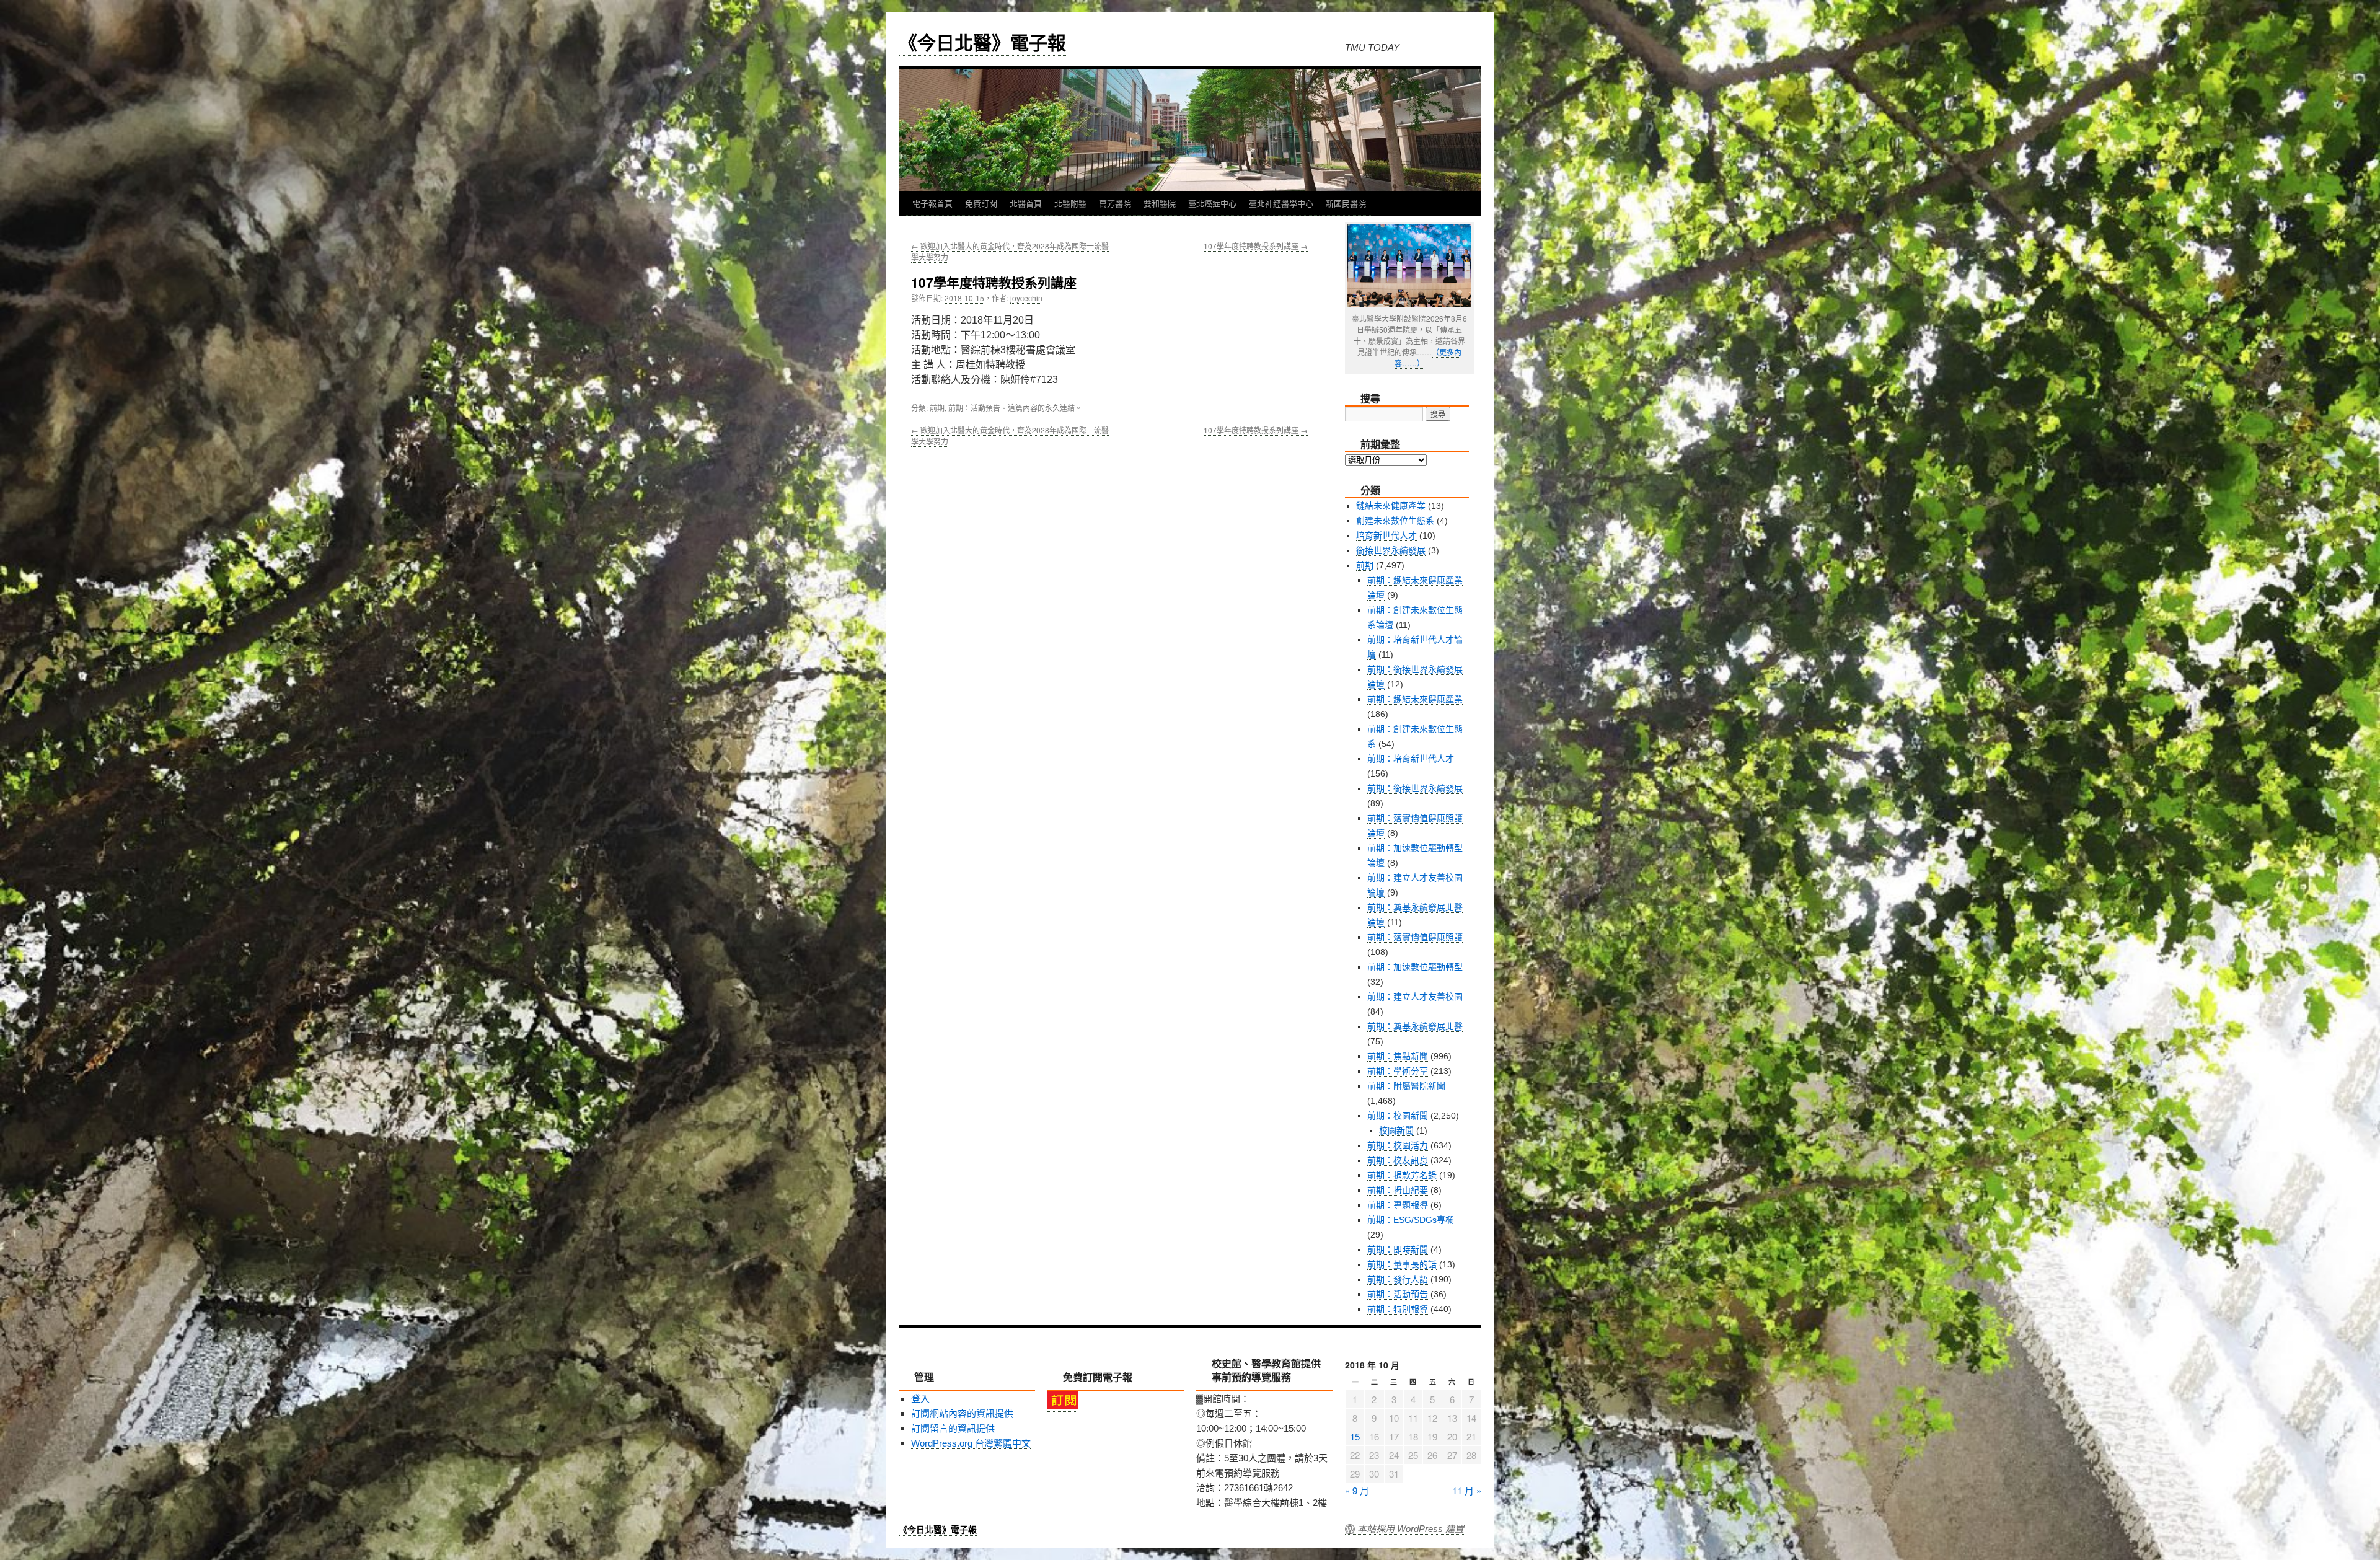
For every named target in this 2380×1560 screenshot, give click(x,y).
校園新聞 (1396, 1130)
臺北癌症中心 (1212, 203)
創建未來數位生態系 (1395, 521)
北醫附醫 (1070, 203)
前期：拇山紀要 (1398, 1190)
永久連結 (1060, 408)
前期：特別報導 (1398, 1309)
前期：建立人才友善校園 (1415, 997)
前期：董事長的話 (1402, 1264)
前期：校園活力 (1398, 1145)
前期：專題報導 (1398, 1205)
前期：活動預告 (974, 408)
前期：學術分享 (1398, 1071)
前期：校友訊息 (1398, 1160)
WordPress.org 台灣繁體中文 (971, 1443)
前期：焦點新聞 (1398, 1056)
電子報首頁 (932, 203)
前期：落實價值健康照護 (1415, 937)
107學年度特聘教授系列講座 (1256, 246)
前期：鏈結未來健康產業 (1415, 699)
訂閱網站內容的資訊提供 (962, 1413)
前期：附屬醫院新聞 (1406, 1086)
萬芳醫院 (1115, 203)
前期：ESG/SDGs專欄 (1411, 1220)
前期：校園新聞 (1398, 1116)
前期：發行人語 (1398, 1279)
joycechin (1026, 298)
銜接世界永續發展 (1391, 550)
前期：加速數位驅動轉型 (1415, 967)
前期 (937, 408)
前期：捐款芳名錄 (1402, 1175)
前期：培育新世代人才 (1411, 759)
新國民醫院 (1346, 203)
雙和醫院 (1160, 203)
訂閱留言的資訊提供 (953, 1428)
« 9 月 (1357, 1490)
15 (1355, 1436)
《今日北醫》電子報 (982, 42)
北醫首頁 (1026, 203)
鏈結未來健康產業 (1391, 506)
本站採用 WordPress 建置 (1411, 1529)
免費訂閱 (981, 203)
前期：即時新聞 (1398, 1249)
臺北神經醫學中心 (1281, 203)
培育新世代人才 (1386, 535)
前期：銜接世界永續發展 (1415, 788)
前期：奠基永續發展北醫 (1415, 1026)
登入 (920, 1399)
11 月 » (1467, 1490)
